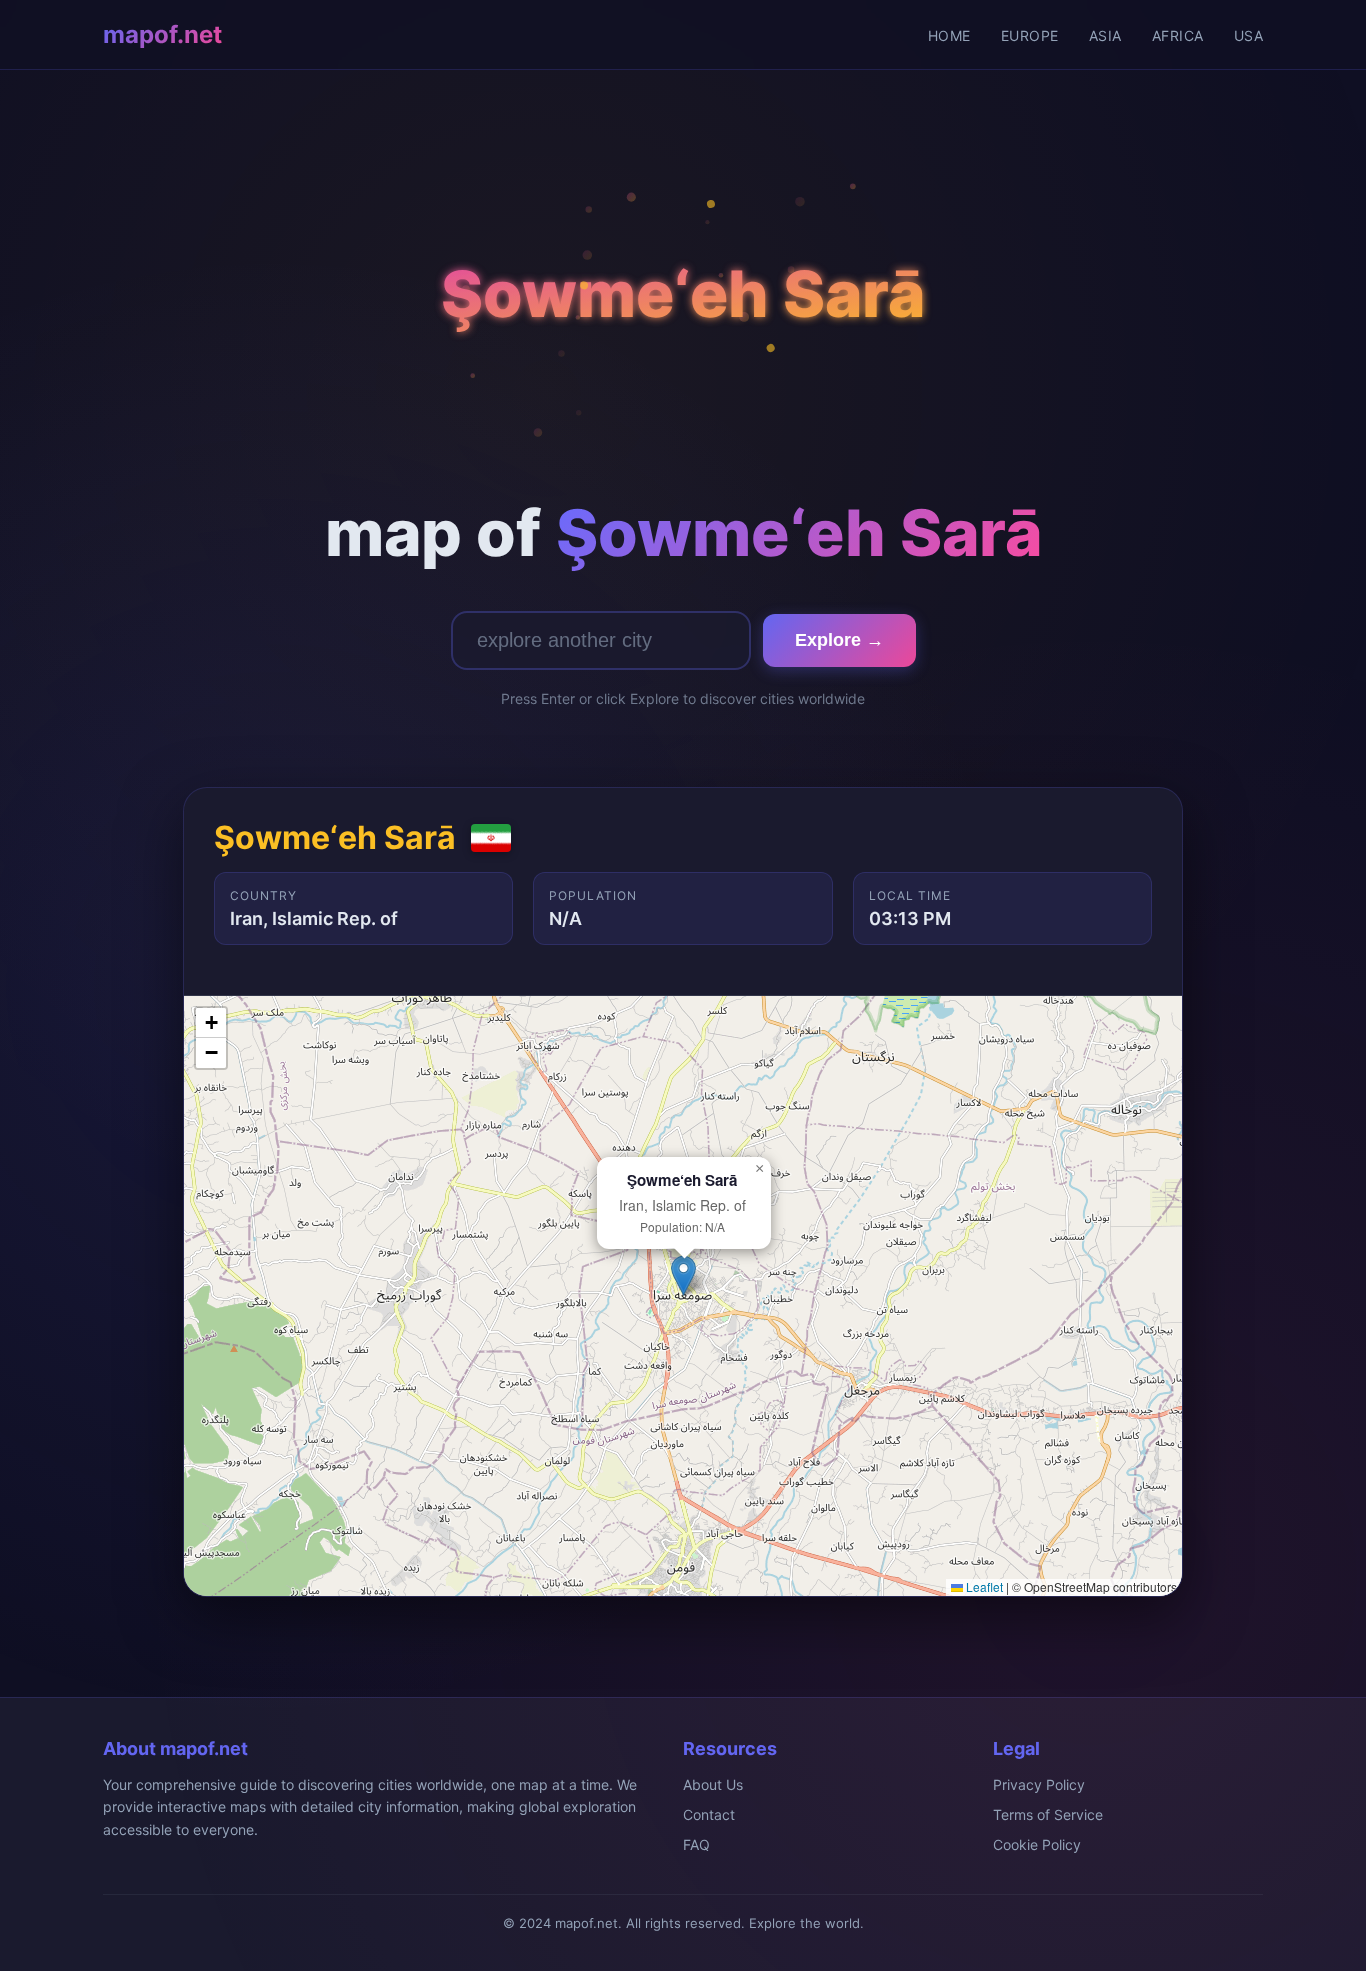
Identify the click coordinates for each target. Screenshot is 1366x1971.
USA (1249, 35)
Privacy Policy (1039, 1784)
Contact (709, 1814)
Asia (1105, 35)
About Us (713, 1784)
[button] (683, 1275)
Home (949, 35)
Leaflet (983, 1586)
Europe (1030, 35)
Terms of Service (1048, 1814)
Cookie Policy (1037, 1844)
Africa (1178, 35)
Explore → (839, 640)
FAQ (696, 1844)
